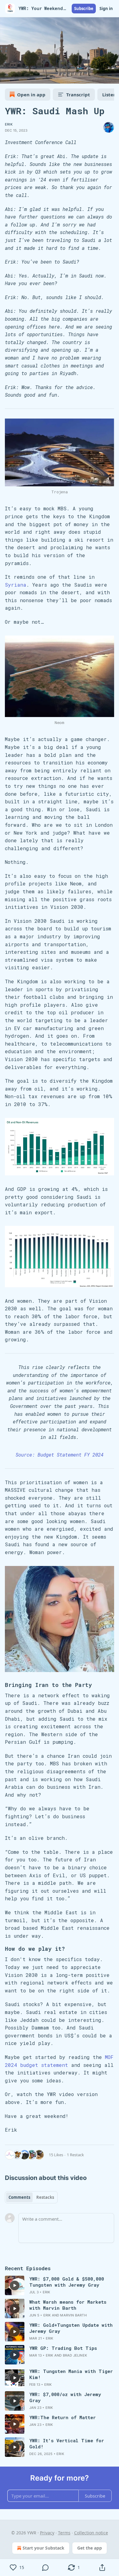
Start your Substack (43, 2548)
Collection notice (91, 2533)
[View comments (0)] (45, 2567)
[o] (15, 2285)
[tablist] (31, 2197)
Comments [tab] (19, 2197)
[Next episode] (20, 77)
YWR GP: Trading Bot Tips (63, 2348)
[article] (60, 2285)
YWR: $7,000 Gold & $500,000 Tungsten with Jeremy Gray (67, 2282)
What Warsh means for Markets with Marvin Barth (68, 2305)
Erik (9, 124)
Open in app (31, 95)
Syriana (16, 585)
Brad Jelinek (75, 2355)
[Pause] (7, 77)
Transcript (78, 95)
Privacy (47, 2533)
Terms (64, 2533)
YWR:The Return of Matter (63, 2417)
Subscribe (84, 9)
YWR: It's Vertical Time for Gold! (67, 2443)
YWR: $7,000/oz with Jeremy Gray (65, 2397)
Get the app (90, 2548)
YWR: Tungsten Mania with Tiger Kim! (71, 2374)
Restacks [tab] (45, 2197)
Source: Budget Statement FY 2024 (60, 1455)
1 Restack (75, 2155)
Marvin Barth (73, 2315)
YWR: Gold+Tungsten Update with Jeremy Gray (71, 2328)
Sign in (106, 9)
